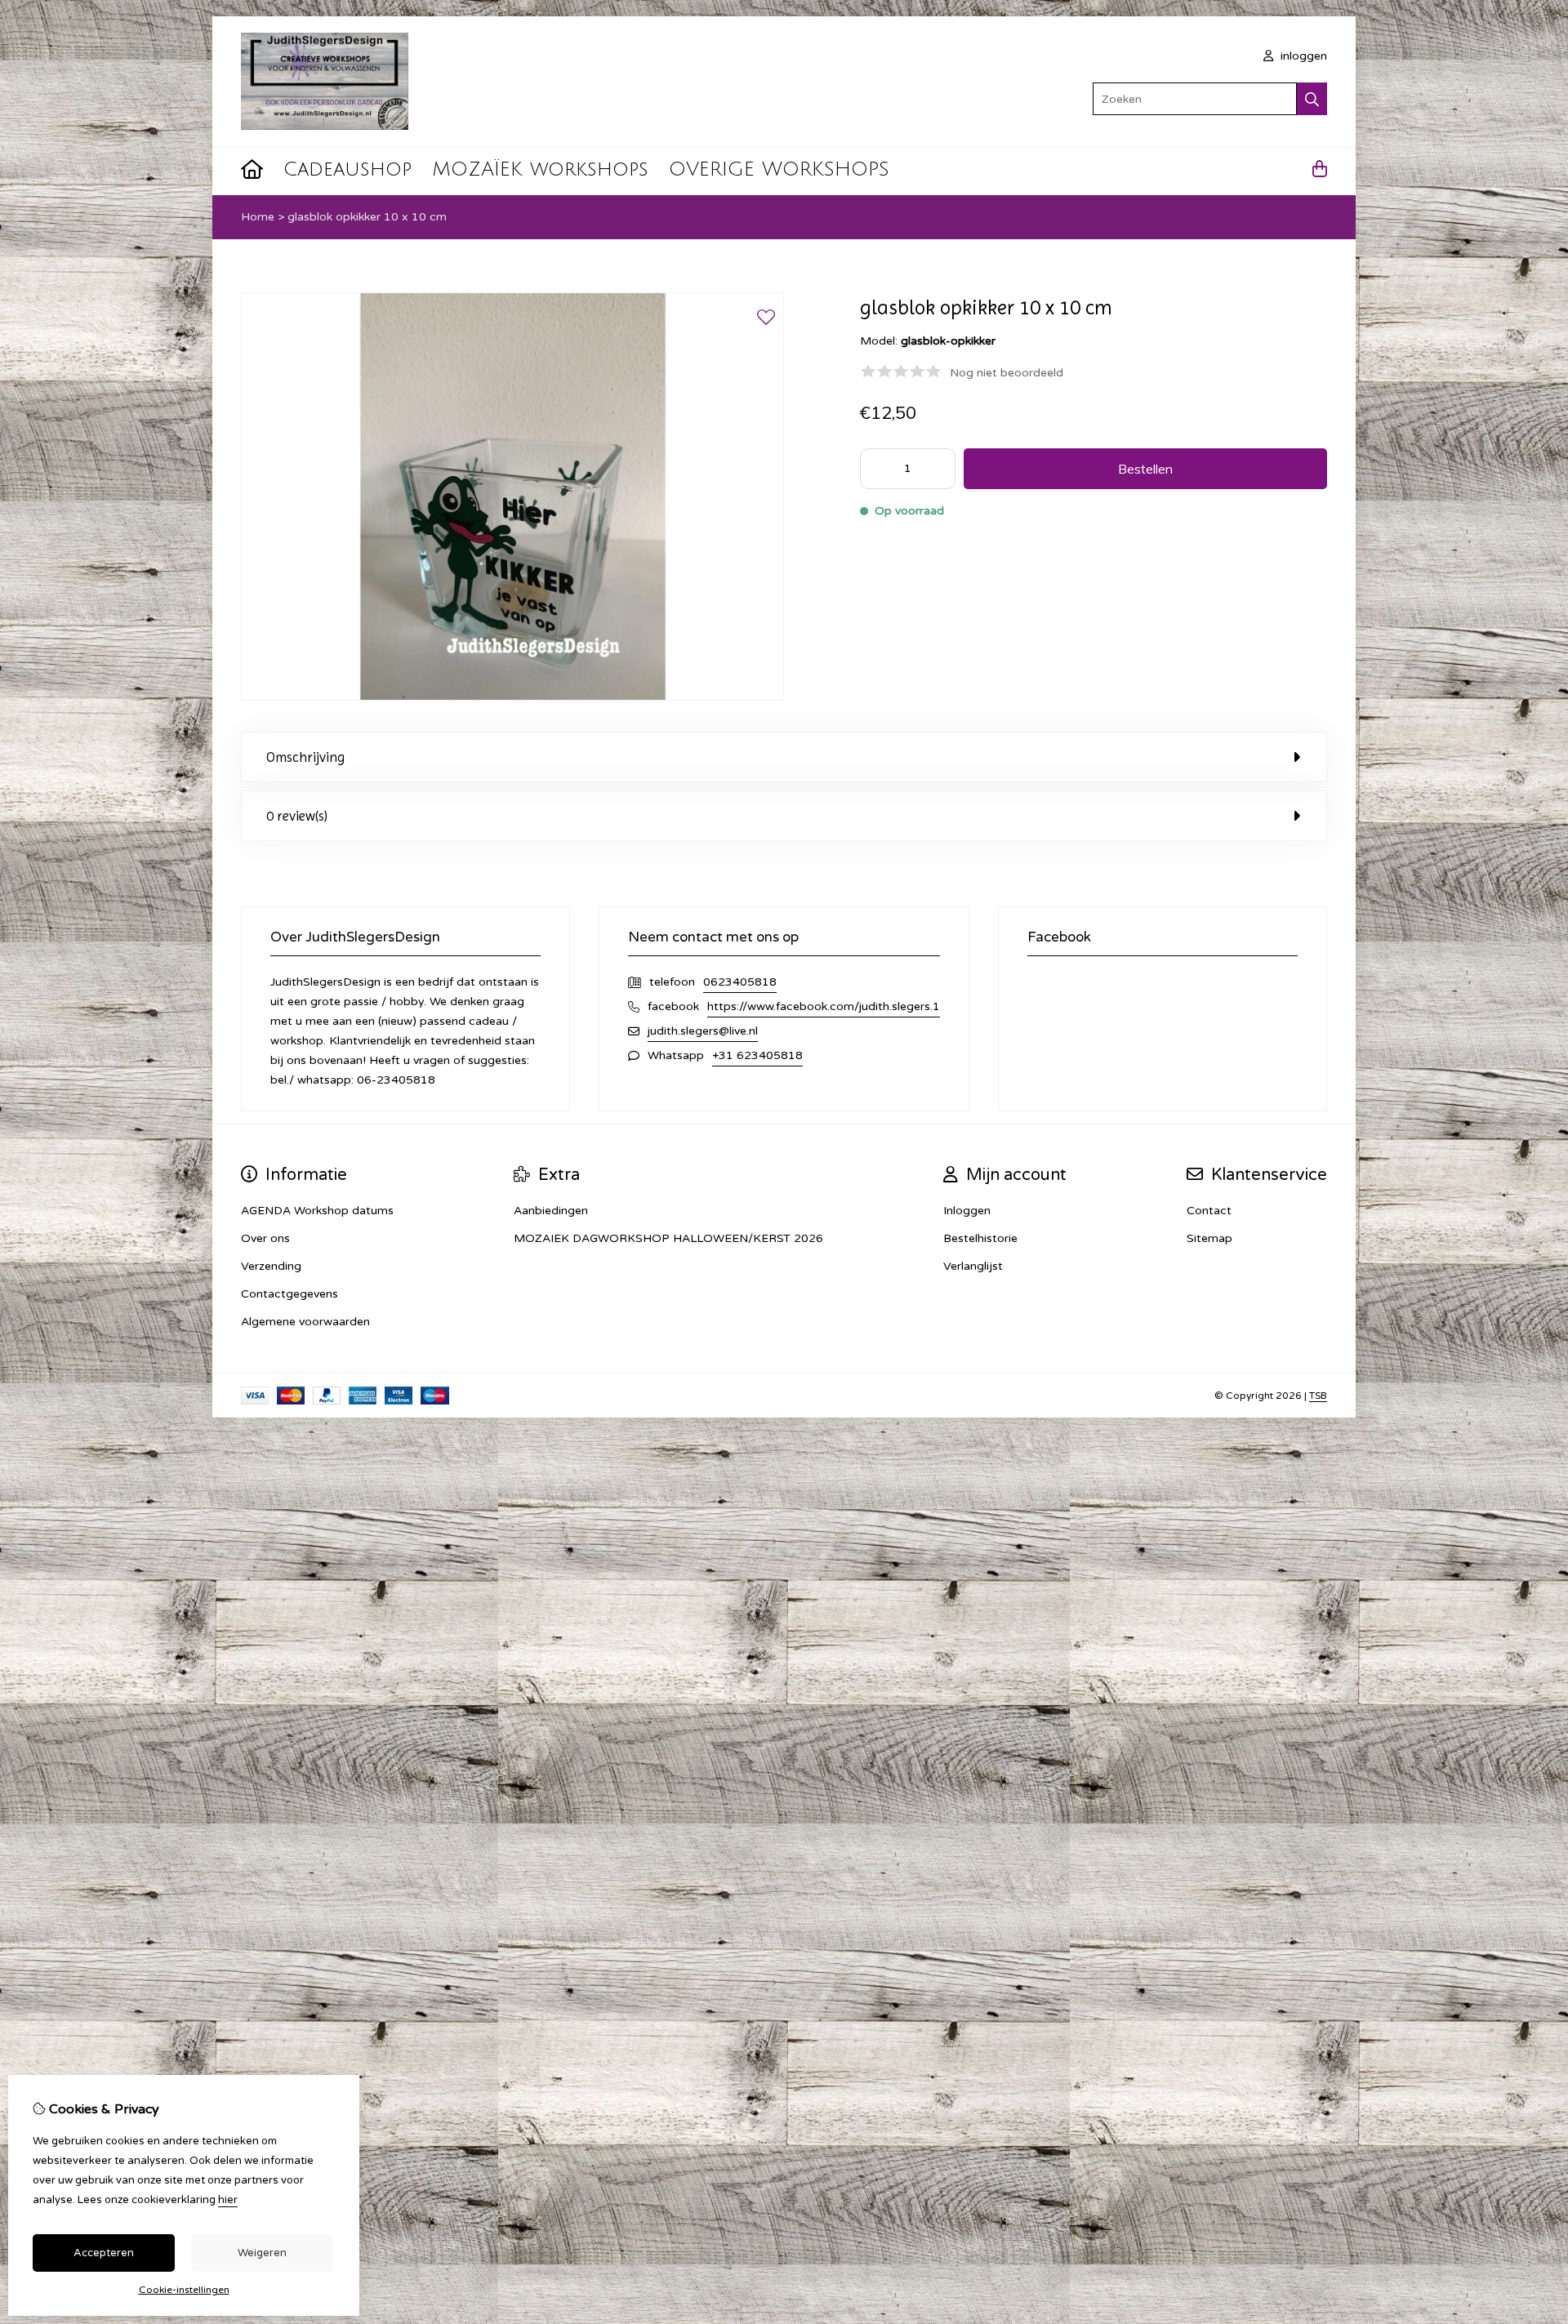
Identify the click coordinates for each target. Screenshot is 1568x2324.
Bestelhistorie (980, 1238)
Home (258, 217)
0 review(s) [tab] (297, 816)
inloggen (1302, 56)
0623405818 (740, 982)
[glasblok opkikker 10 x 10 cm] (512, 697)
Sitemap (1209, 1238)
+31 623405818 (757, 1055)
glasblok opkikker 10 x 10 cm (367, 217)
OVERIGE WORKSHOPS (779, 169)
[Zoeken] (1312, 99)
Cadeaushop (347, 169)
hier (228, 2200)
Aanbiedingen (551, 1211)
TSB (1318, 1396)
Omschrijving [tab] (305, 757)
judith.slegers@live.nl (703, 1031)
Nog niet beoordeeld (1007, 373)
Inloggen (967, 1211)
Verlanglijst (973, 1266)
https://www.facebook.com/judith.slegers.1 (824, 1006)
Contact (1209, 1211)
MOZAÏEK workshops (540, 169)
